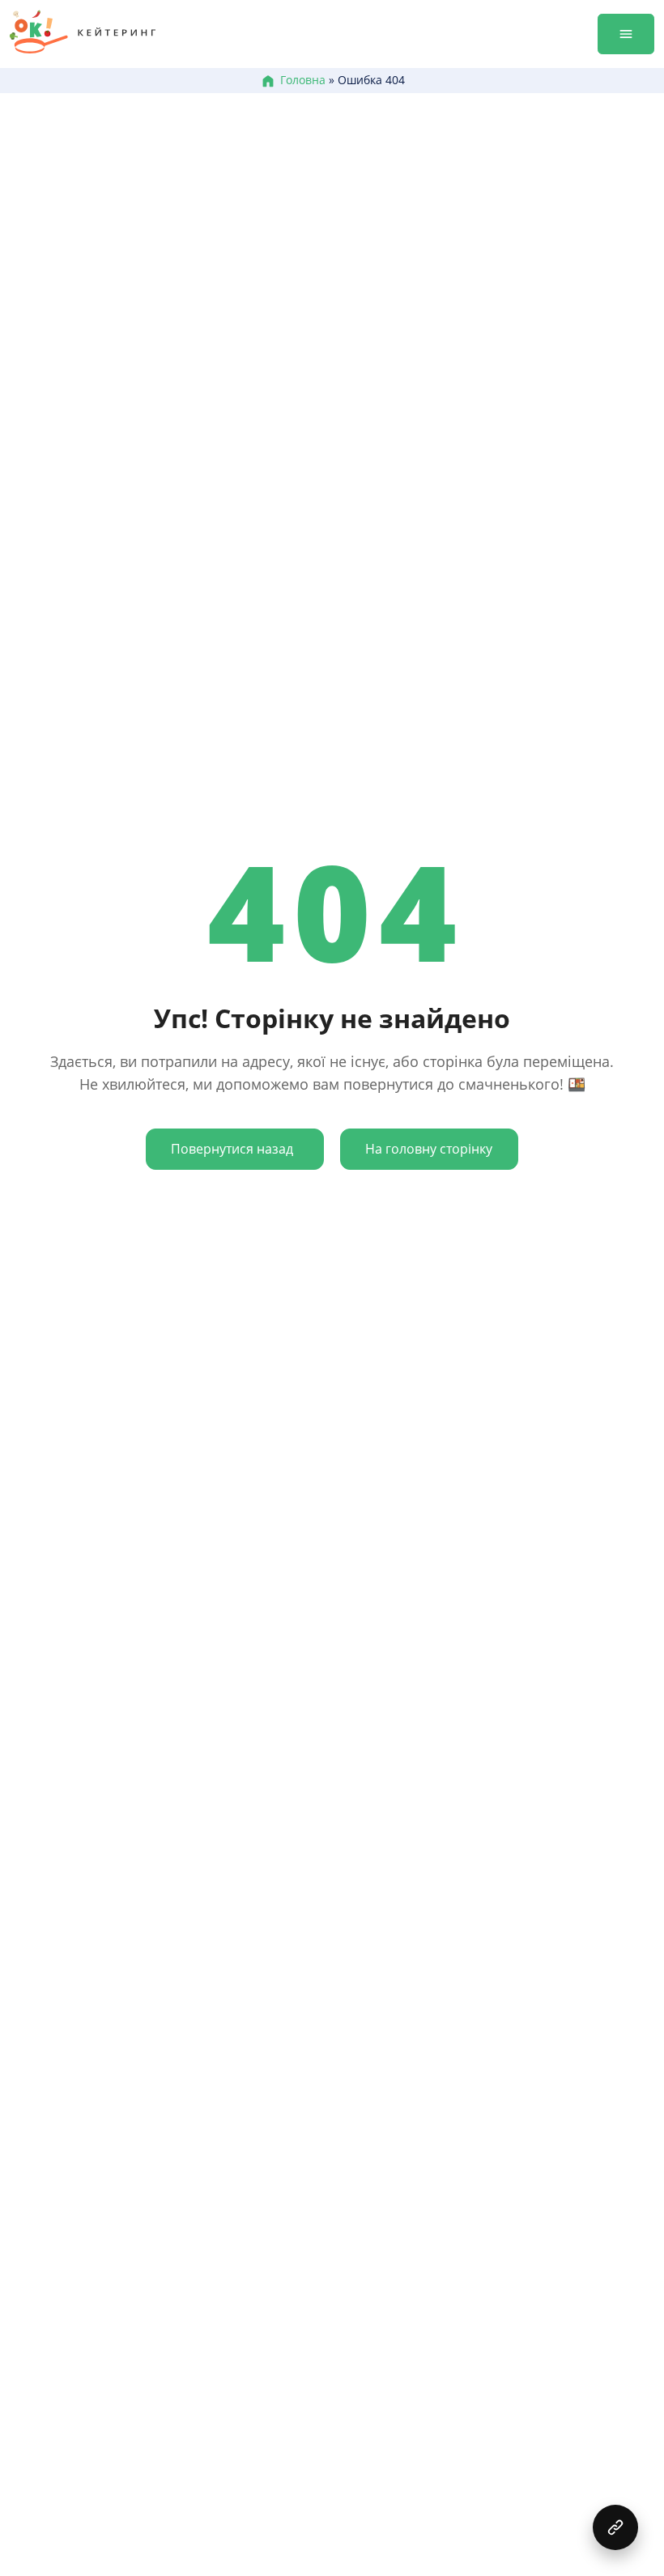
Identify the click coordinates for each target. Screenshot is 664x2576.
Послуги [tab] (544, 50)
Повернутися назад (232, 1149)
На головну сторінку (429, 1149)
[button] (615, 2527)
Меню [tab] (447, 50)
